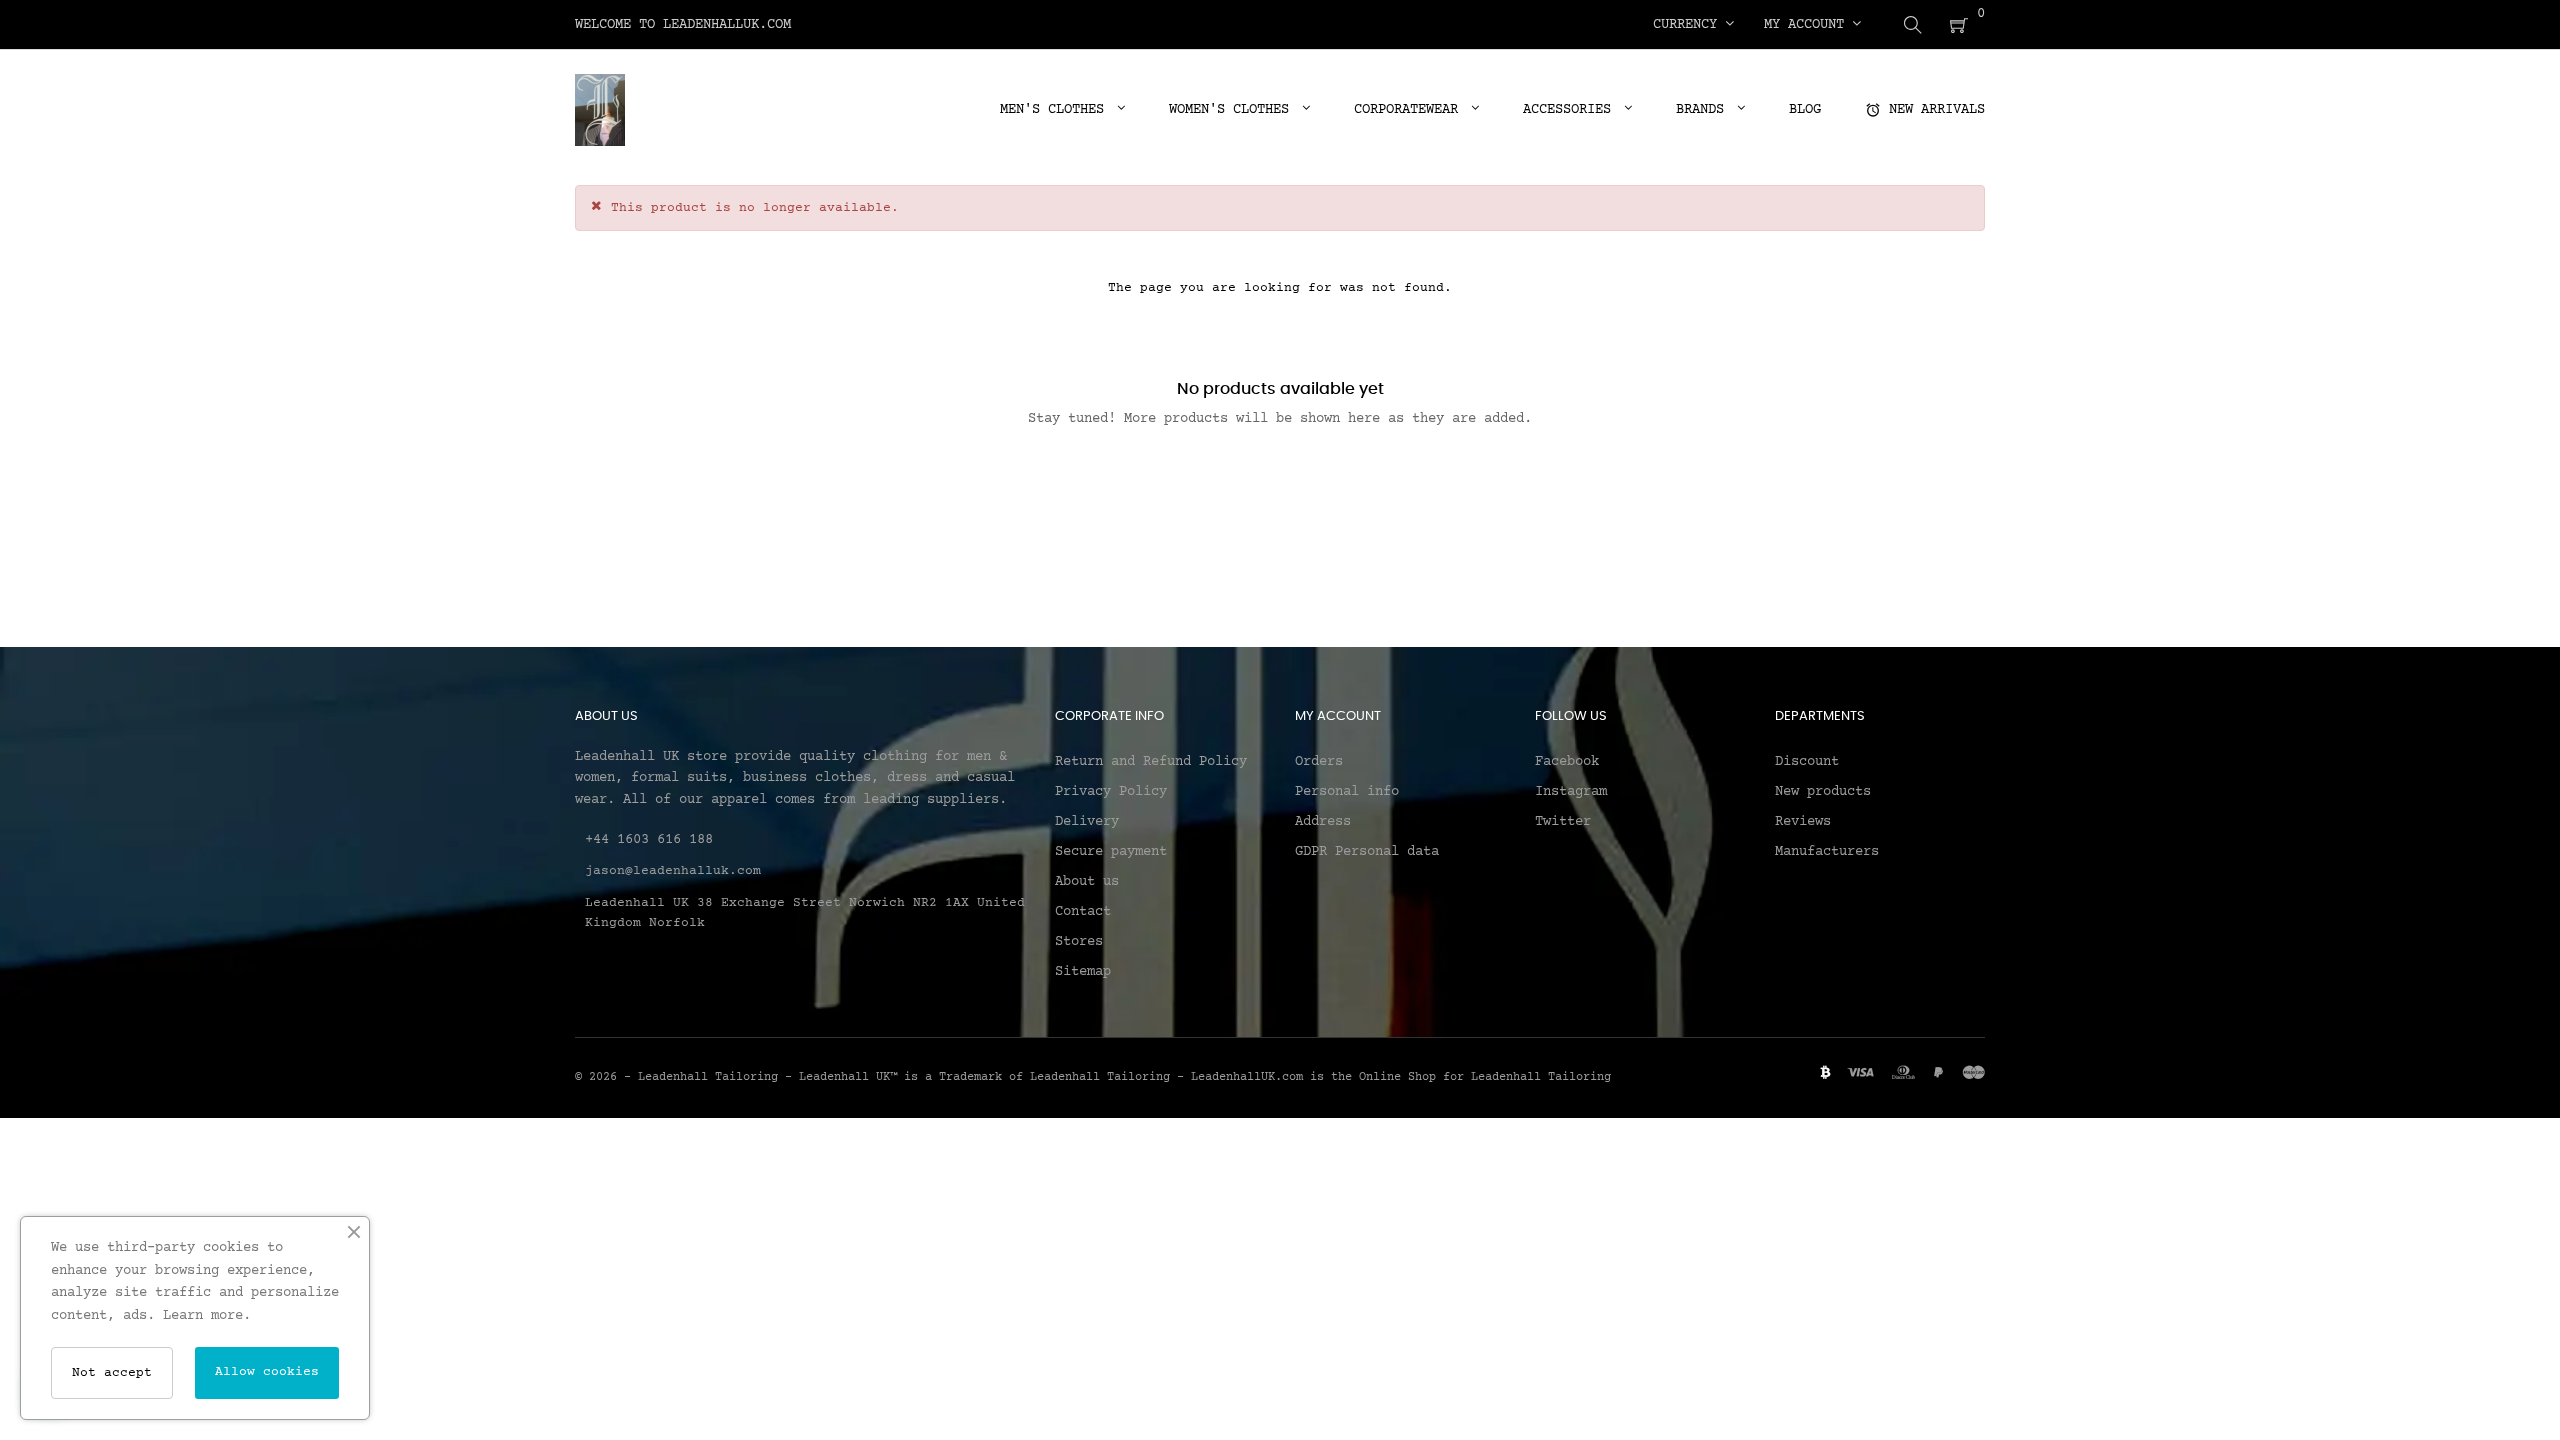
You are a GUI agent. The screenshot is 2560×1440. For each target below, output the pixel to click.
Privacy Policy (1111, 792)
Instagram (1571, 792)
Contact (1083, 912)
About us (1087, 882)
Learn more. (207, 1316)
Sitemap (1083, 972)
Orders (1319, 762)
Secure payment (1111, 852)
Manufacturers (1827, 852)
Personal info (1347, 792)
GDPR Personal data (1367, 852)
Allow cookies (267, 1372)
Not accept (112, 1373)
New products (1823, 792)
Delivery (1087, 822)
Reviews (1803, 822)
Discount (1807, 762)
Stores (1079, 942)
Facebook (1567, 762)
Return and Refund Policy (1151, 762)
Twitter (1563, 822)
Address (1323, 822)
